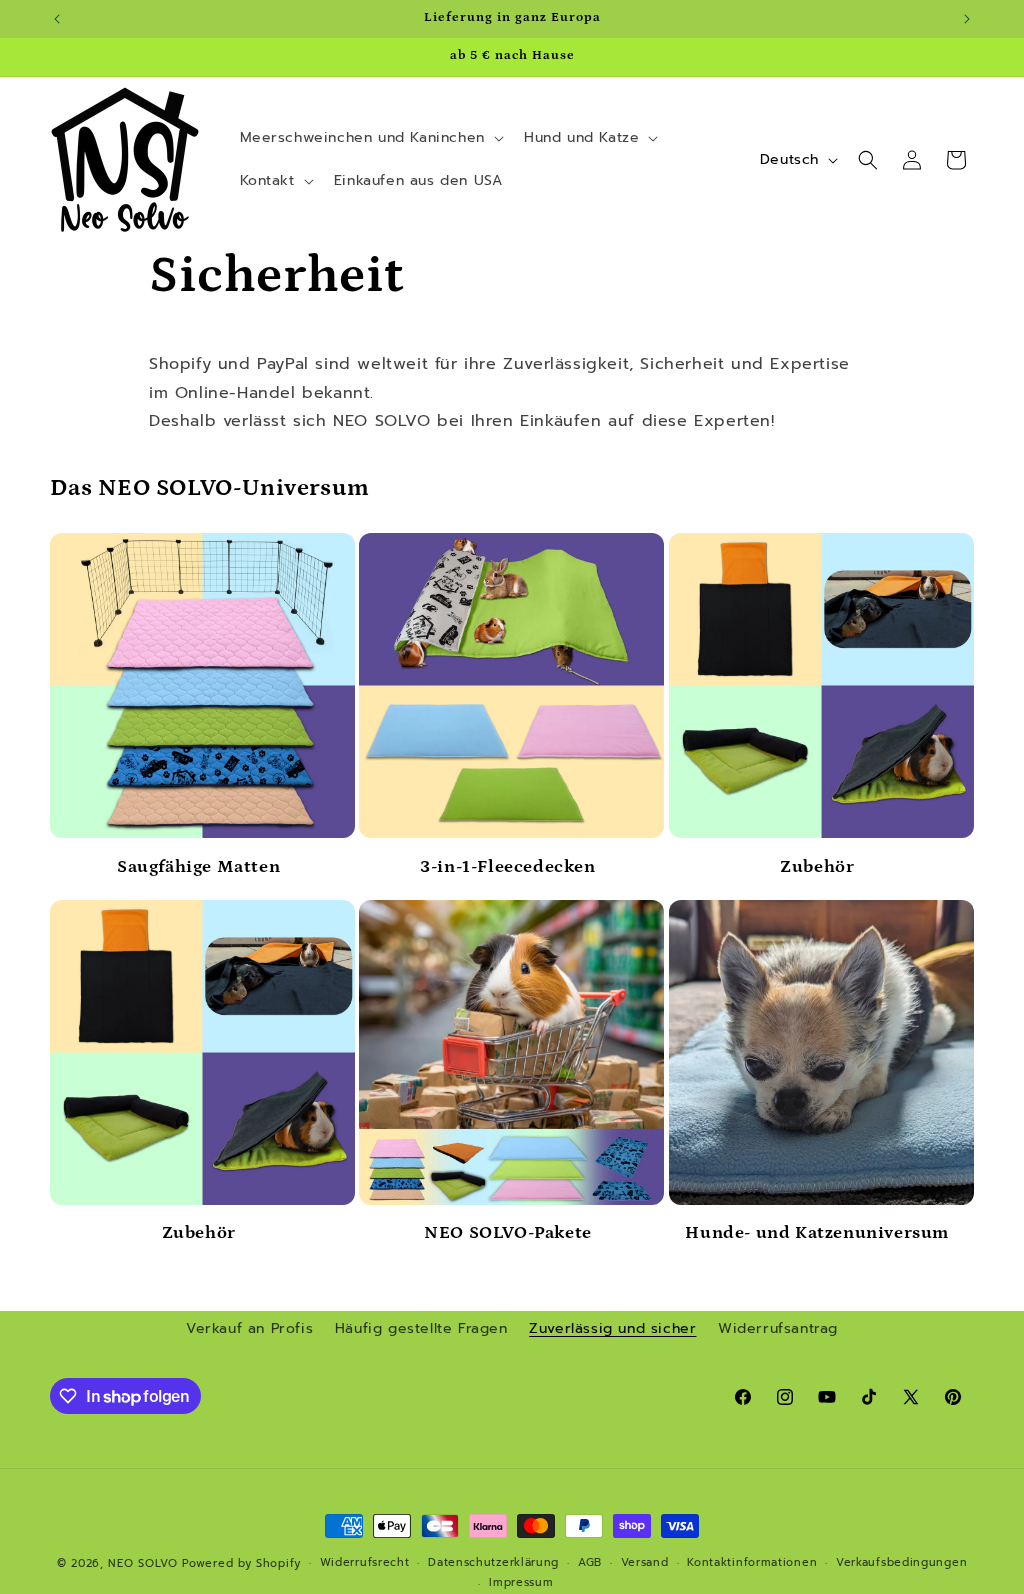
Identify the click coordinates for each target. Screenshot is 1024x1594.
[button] (370, 138)
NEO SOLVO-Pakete (508, 1233)
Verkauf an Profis (249, 1328)
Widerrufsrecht (365, 1562)
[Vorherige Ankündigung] (57, 19)
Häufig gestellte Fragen (421, 1328)
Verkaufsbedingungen (901, 1562)
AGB (590, 1562)
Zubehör (817, 867)
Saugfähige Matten (198, 867)
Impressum (521, 1582)
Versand (645, 1562)
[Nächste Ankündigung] (967, 19)
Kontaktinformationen (752, 1562)
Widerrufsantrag (778, 1328)
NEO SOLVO (142, 1563)
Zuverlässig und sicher (612, 1328)
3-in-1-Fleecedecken (507, 867)
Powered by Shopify (241, 1563)
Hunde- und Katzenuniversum (817, 1233)
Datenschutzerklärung (493, 1562)
